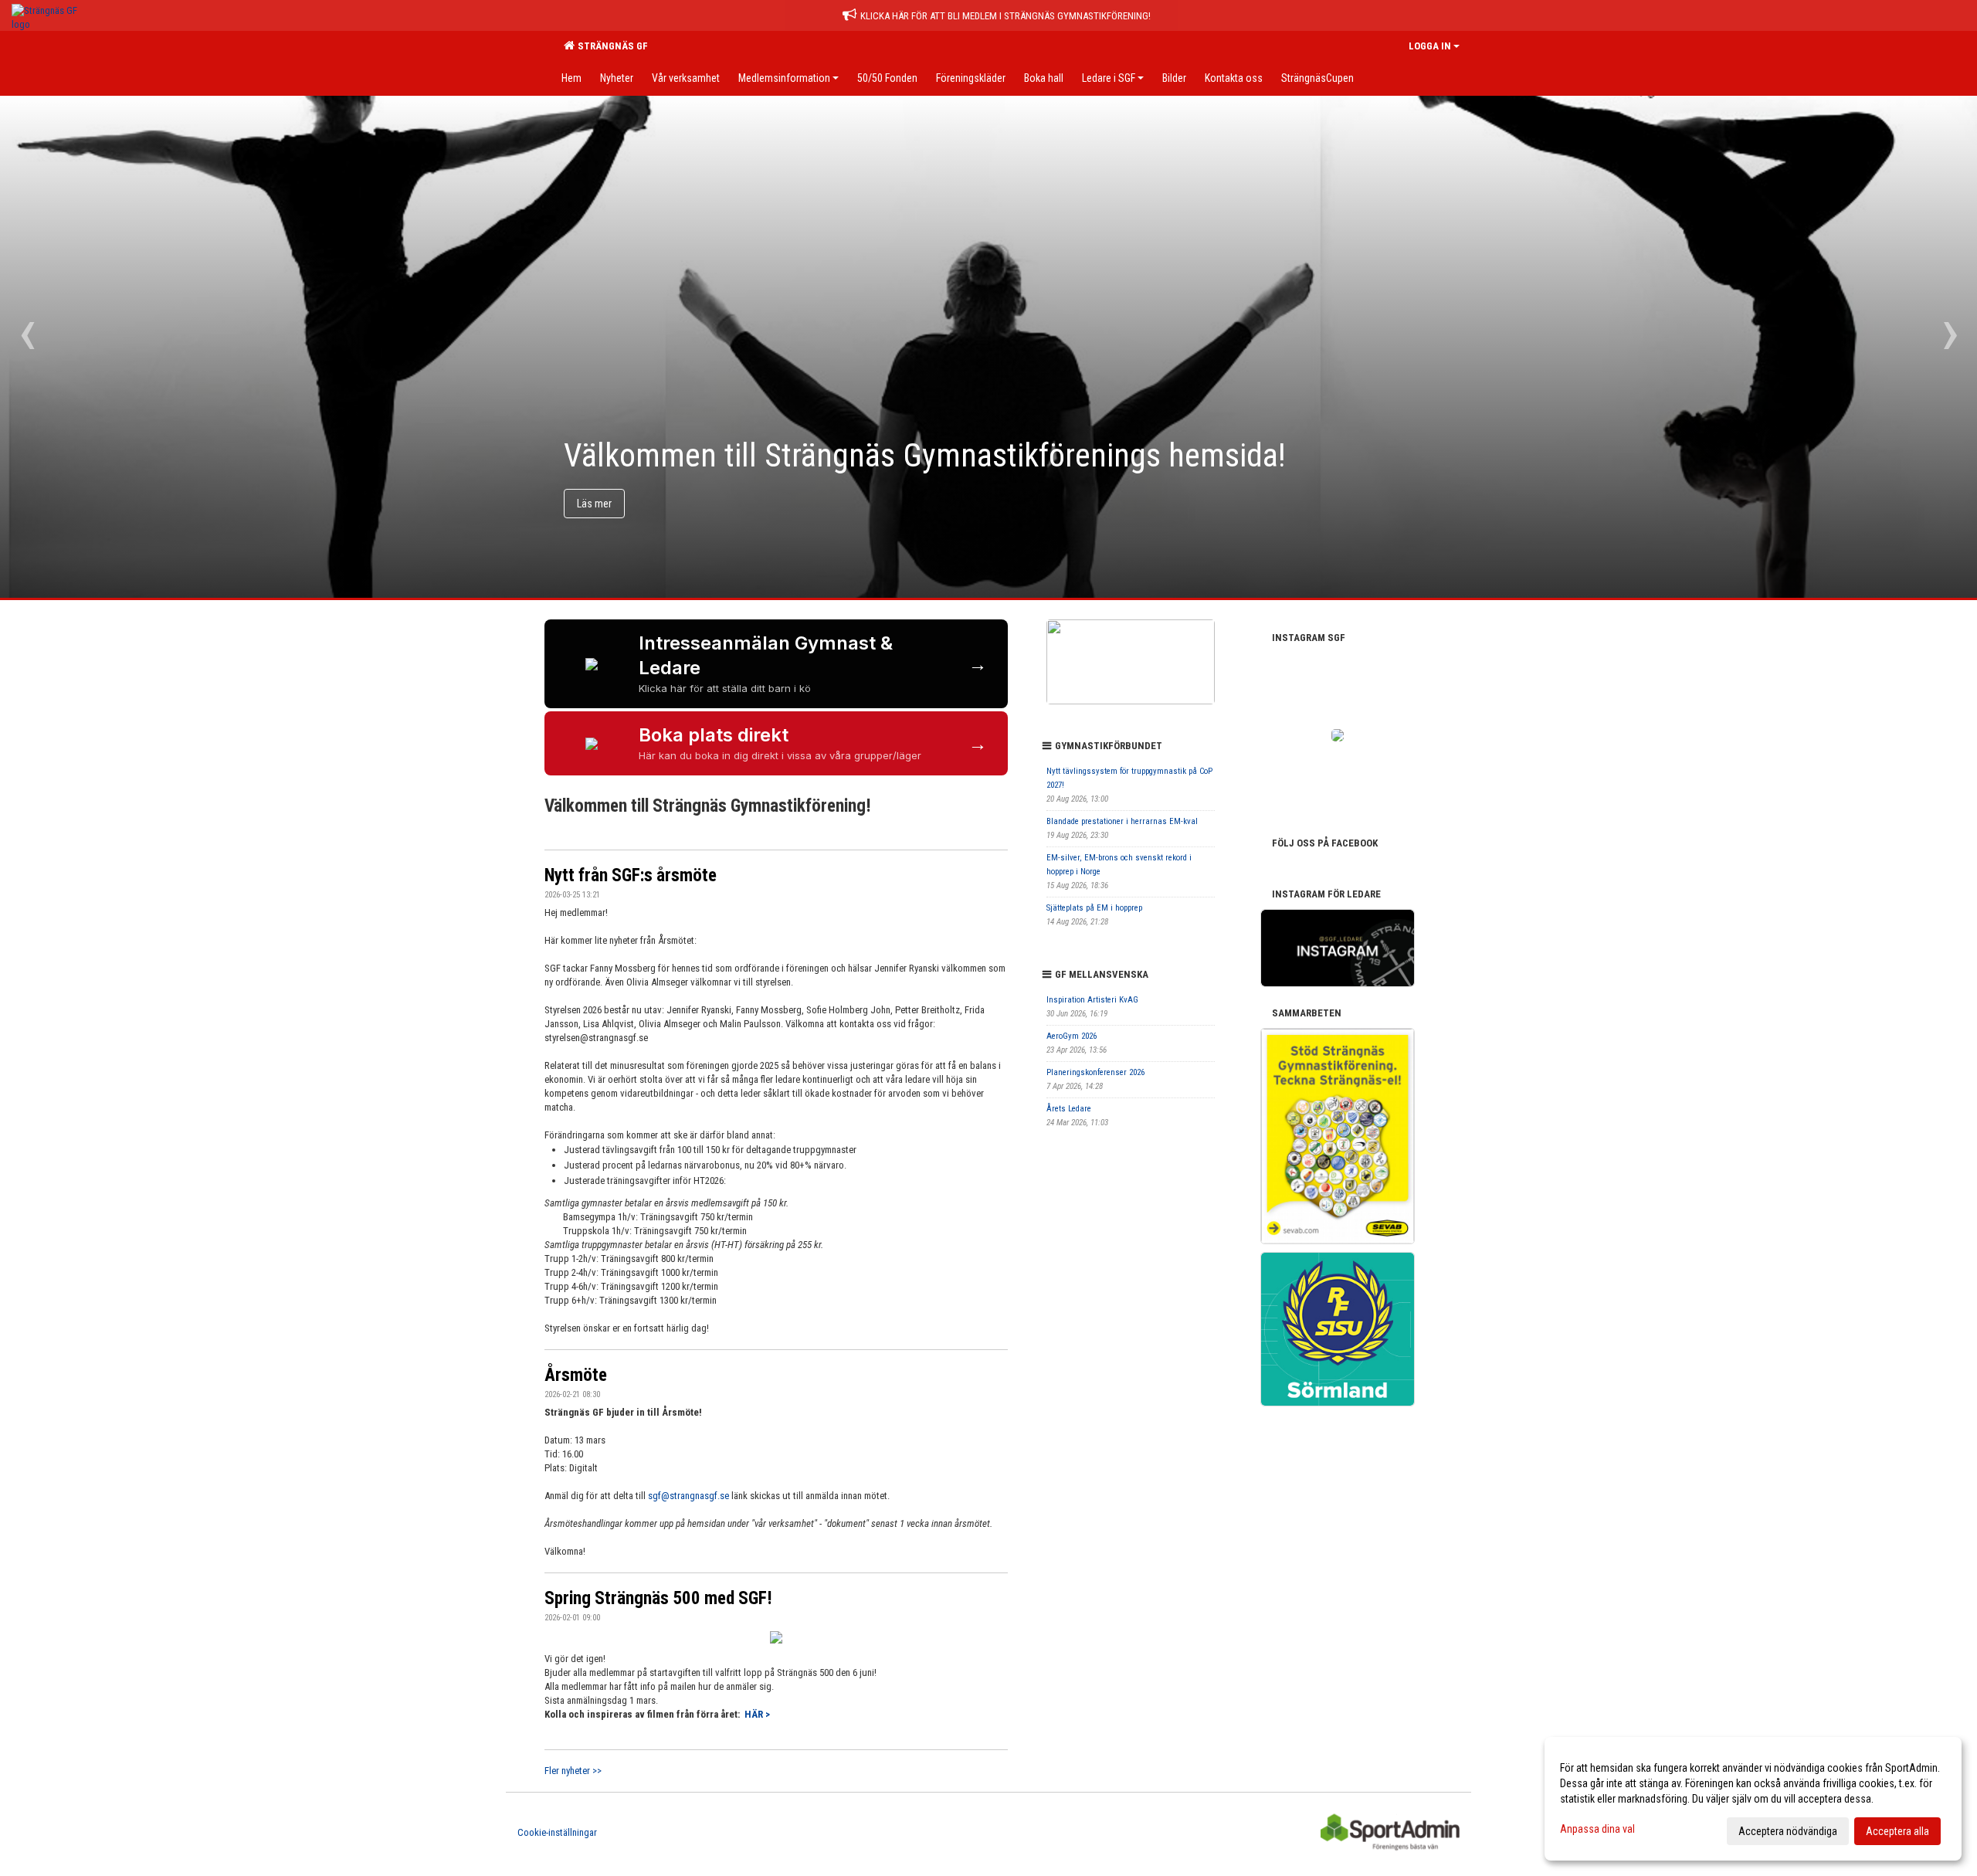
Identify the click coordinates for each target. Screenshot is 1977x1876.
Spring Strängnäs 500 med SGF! (658, 1598)
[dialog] (1753, 1799)
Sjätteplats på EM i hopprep (1094, 908)
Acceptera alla (1897, 1831)
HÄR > (757, 1714)
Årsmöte (576, 1375)
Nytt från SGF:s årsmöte (631, 875)
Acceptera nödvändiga (1788, 1831)
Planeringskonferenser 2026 (1095, 1072)
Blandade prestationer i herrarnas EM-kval (1122, 821)
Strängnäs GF (610, 46)
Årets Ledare (1069, 1109)
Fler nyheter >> (573, 1771)
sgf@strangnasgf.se (688, 1496)
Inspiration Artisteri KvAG (1092, 1000)
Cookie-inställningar (557, 1832)
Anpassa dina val (1597, 1829)
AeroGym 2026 (1072, 1036)
